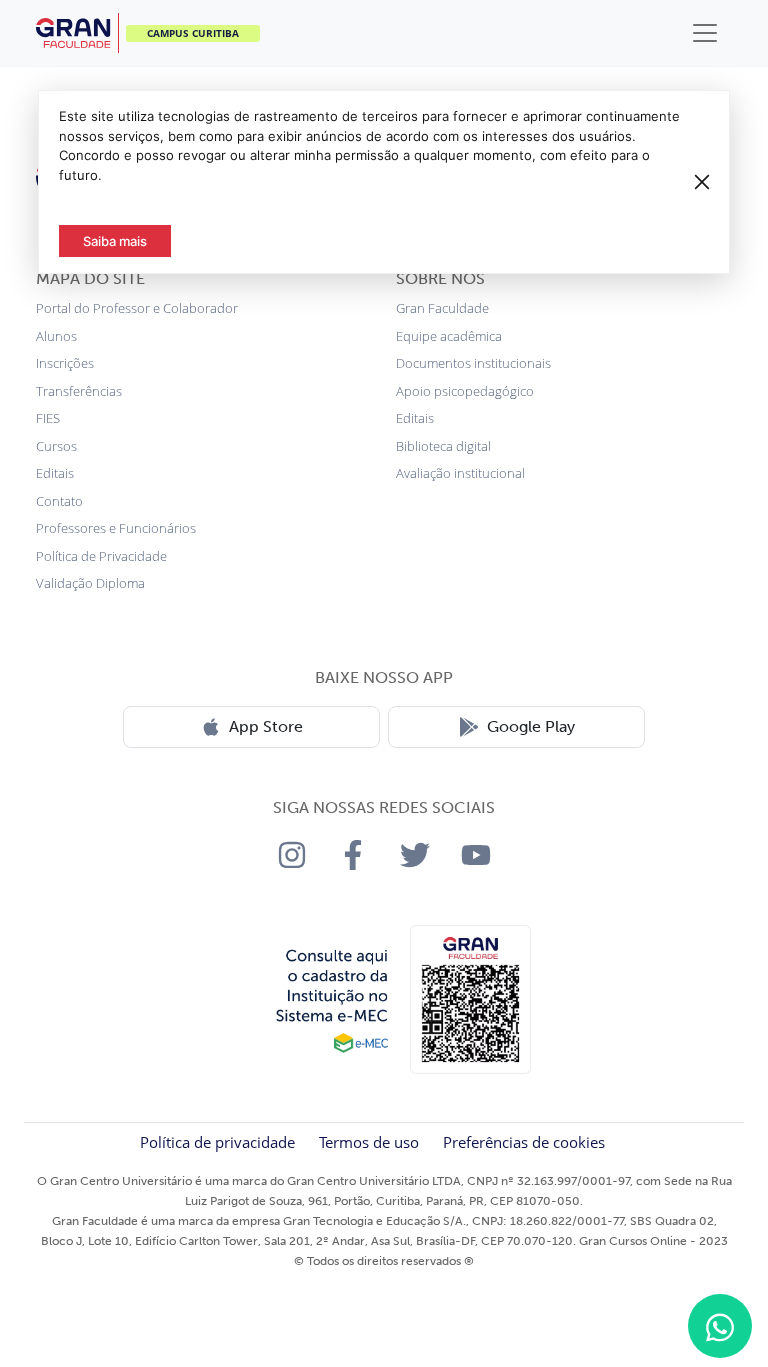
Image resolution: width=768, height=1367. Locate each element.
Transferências (79, 391)
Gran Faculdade (442, 308)
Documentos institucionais (473, 363)
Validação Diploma (90, 583)
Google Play (531, 726)
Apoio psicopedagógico (465, 391)
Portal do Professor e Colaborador (137, 308)
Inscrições (65, 363)
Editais (55, 473)
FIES (48, 418)
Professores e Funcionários (116, 528)
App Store (266, 726)
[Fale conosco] (720, 1326)
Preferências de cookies (524, 1142)
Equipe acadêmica (449, 336)
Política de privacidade (217, 1142)
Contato (59, 501)
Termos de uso (369, 1142)
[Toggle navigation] (705, 33)
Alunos (56, 336)
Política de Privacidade (101, 556)
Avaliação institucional (460, 473)
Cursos (56, 446)
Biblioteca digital (443, 446)
